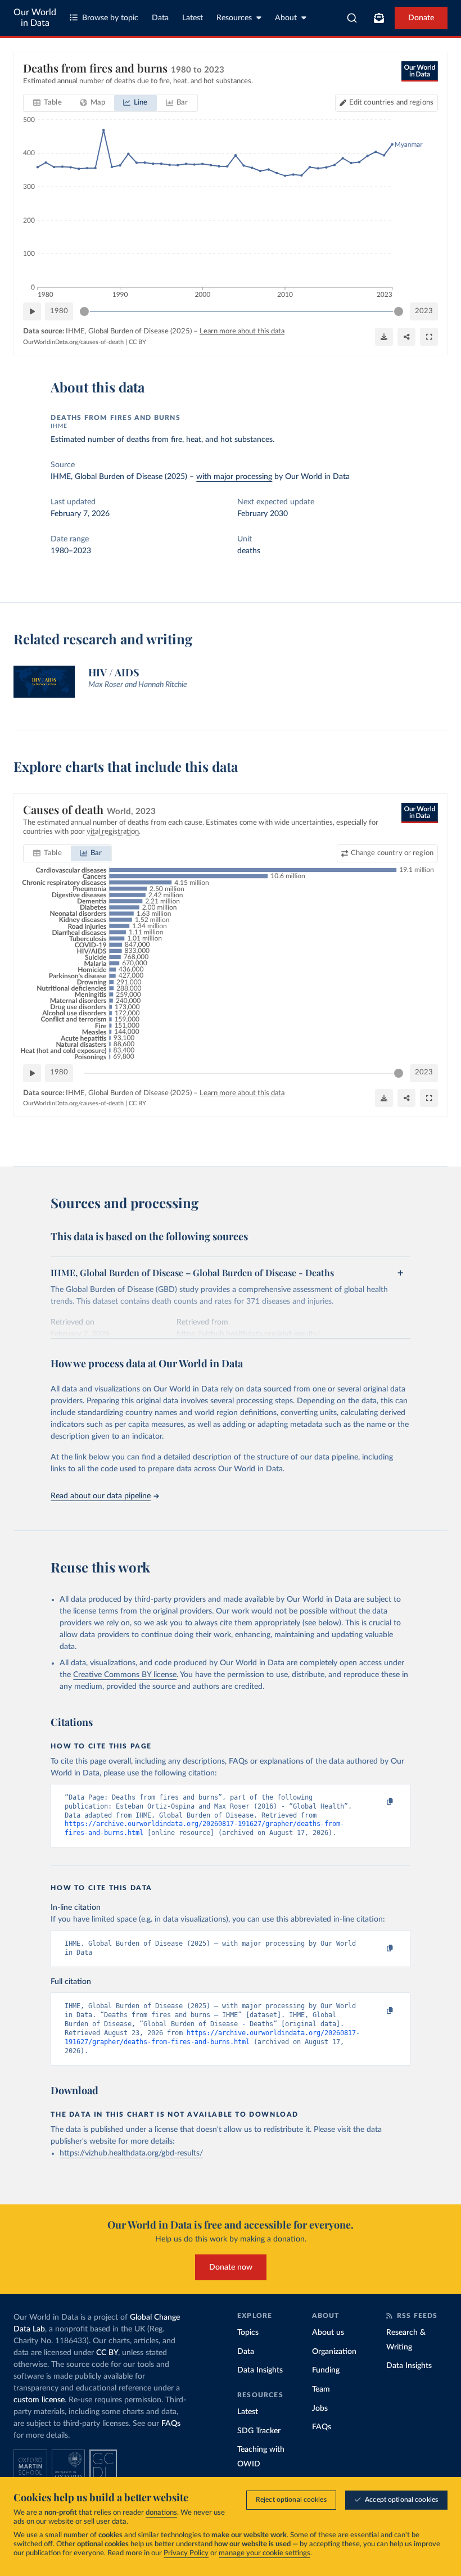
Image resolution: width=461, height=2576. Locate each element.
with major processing (234, 477)
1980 (59, 311)
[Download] (384, 337)
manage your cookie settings (265, 2553)
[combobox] (352, 18)
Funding (326, 2370)
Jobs (320, 2408)
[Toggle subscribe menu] (379, 18)
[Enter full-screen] (429, 337)
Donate (421, 18)
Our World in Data (35, 18)
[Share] (406, 337)
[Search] (352, 18)
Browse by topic (110, 18)
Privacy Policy (186, 2553)
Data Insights (260, 2370)
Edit (391, 103)
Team (321, 2389)
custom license (39, 2400)
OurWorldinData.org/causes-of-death (73, 342)
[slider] (84, 311)
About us (328, 2333)
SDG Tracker (259, 2431)
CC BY (137, 342)
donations (161, 2513)
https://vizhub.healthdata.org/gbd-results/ (131, 2153)
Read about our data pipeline (101, 1496)
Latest (193, 18)
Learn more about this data (242, 331)
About (286, 18)
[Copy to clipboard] (378, 1802)
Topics (248, 2333)
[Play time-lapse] (32, 311)
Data (160, 18)
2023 (424, 311)
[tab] (48, 103)
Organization (334, 2352)
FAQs (171, 2424)
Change (392, 853)
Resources (234, 18)
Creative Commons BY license (125, 1675)
